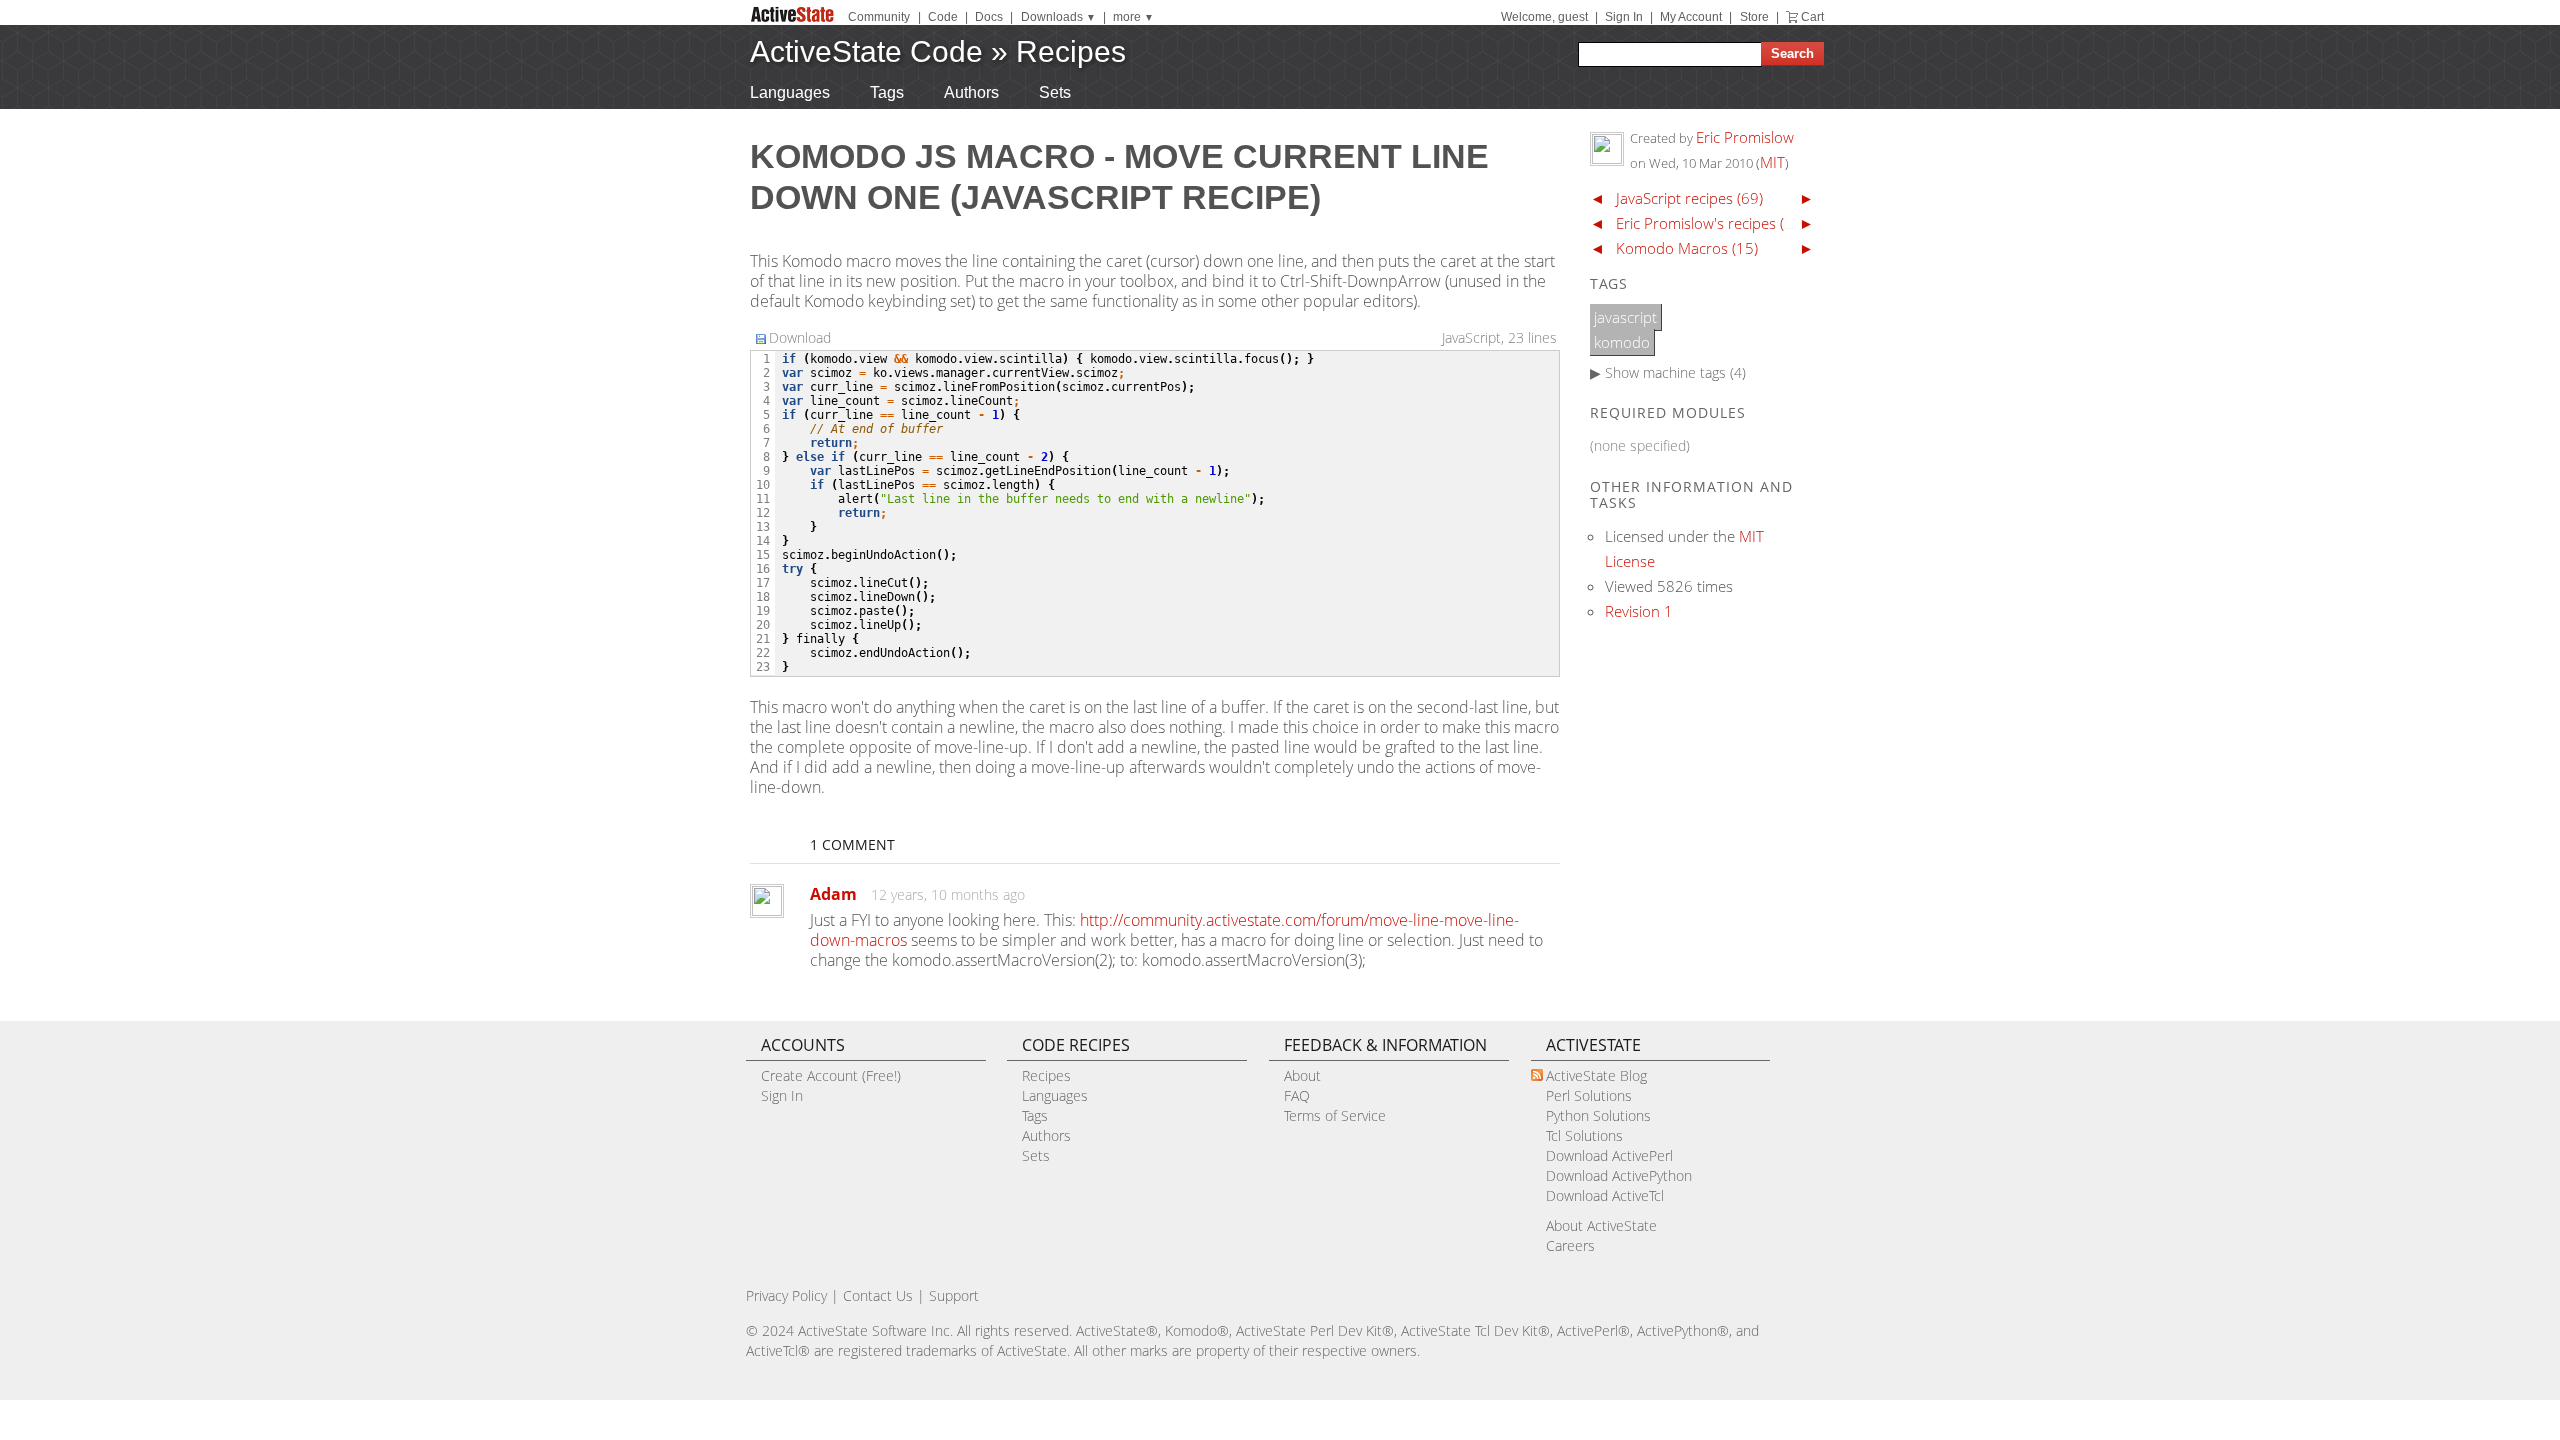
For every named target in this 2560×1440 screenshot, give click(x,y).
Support (954, 1295)
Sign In (1624, 17)
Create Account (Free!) (831, 1075)
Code (943, 17)
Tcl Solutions (1584, 1135)
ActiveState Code (866, 51)
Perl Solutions (1589, 1095)
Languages (790, 92)
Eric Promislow (1745, 137)
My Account (1691, 17)
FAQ (1297, 1095)
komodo (1622, 342)
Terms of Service (1335, 1115)
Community (879, 17)
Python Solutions (1598, 1115)
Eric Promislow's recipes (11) (1711, 223)
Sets (1055, 92)
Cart (1812, 17)
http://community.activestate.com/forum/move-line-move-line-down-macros (1164, 930)
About (1302, 1075)
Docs (989, 17)
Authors (971, 92)
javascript (1625, 317)
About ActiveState (1601, 1225)
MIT (1772, 162)
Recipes (1071, 51)
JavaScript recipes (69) (1689, 198)
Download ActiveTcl (1605, 1195)
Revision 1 (1639, 611)
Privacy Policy (786, 1295)
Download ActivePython (1619, 1175)
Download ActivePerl (1609, 1155)
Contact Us (878, 1295)
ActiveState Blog (1596, 1075)
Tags (887, 92)
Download (800, 337)
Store (1754, 17)
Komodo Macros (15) (1687, 248)
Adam (833, 894)
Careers (1570, 1245)
